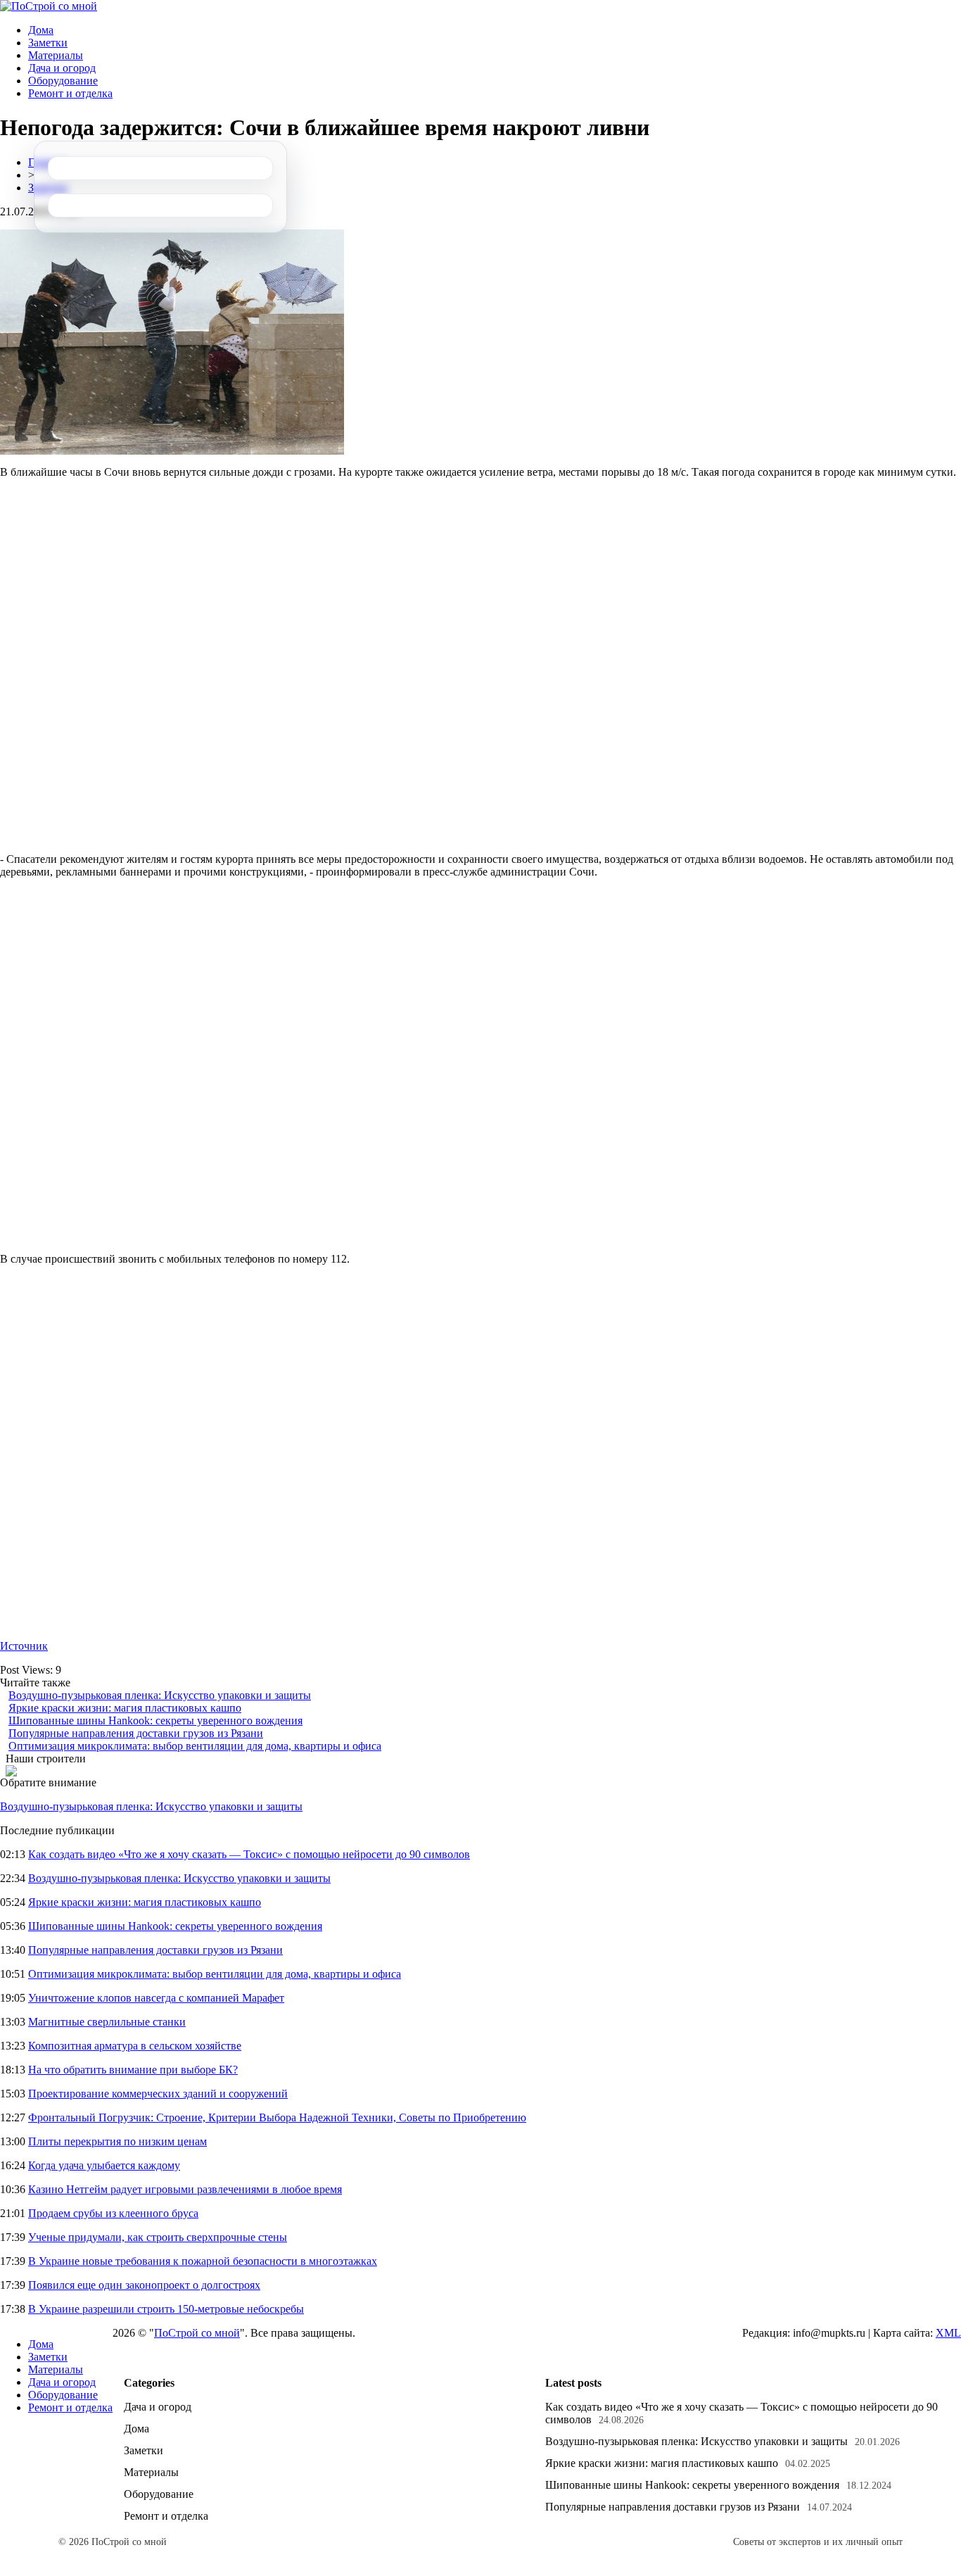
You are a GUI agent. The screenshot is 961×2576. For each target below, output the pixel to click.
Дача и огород (62, 68)
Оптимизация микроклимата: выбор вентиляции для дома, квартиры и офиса (195, 1746)
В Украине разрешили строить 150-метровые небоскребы (166, 2309)
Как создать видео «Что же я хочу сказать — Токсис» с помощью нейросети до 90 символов (249, 1854)
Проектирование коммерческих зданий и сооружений (158, 2094)
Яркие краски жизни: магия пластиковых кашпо (125, 1708)
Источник (24, 1646)
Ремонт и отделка (70, 93)
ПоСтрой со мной (197, 2333)
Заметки (48, 43)
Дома (41, 30)
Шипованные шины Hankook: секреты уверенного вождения (155, 1721)
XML (948, 2333)
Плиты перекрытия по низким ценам (117, 2141)
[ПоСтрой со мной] (49, 6)
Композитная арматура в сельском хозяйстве (135, 2046)
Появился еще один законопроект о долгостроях (144, 2285)
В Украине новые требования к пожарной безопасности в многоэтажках (203, 2261)
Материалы (56, 55)
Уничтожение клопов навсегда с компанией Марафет (156, 1998)
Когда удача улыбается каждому (104, 2165)
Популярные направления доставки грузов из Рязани (136, 1733)
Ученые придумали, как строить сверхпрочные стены (158, 2237)
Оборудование (63, 81)
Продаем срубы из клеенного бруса (113, 2213)
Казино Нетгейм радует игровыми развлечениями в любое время (185, 2189)
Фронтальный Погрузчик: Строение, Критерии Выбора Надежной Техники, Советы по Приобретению (277, 2117)
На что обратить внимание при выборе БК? (133, 2070)
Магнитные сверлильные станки (107, 2022)
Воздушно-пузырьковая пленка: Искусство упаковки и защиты (160, 1695)
